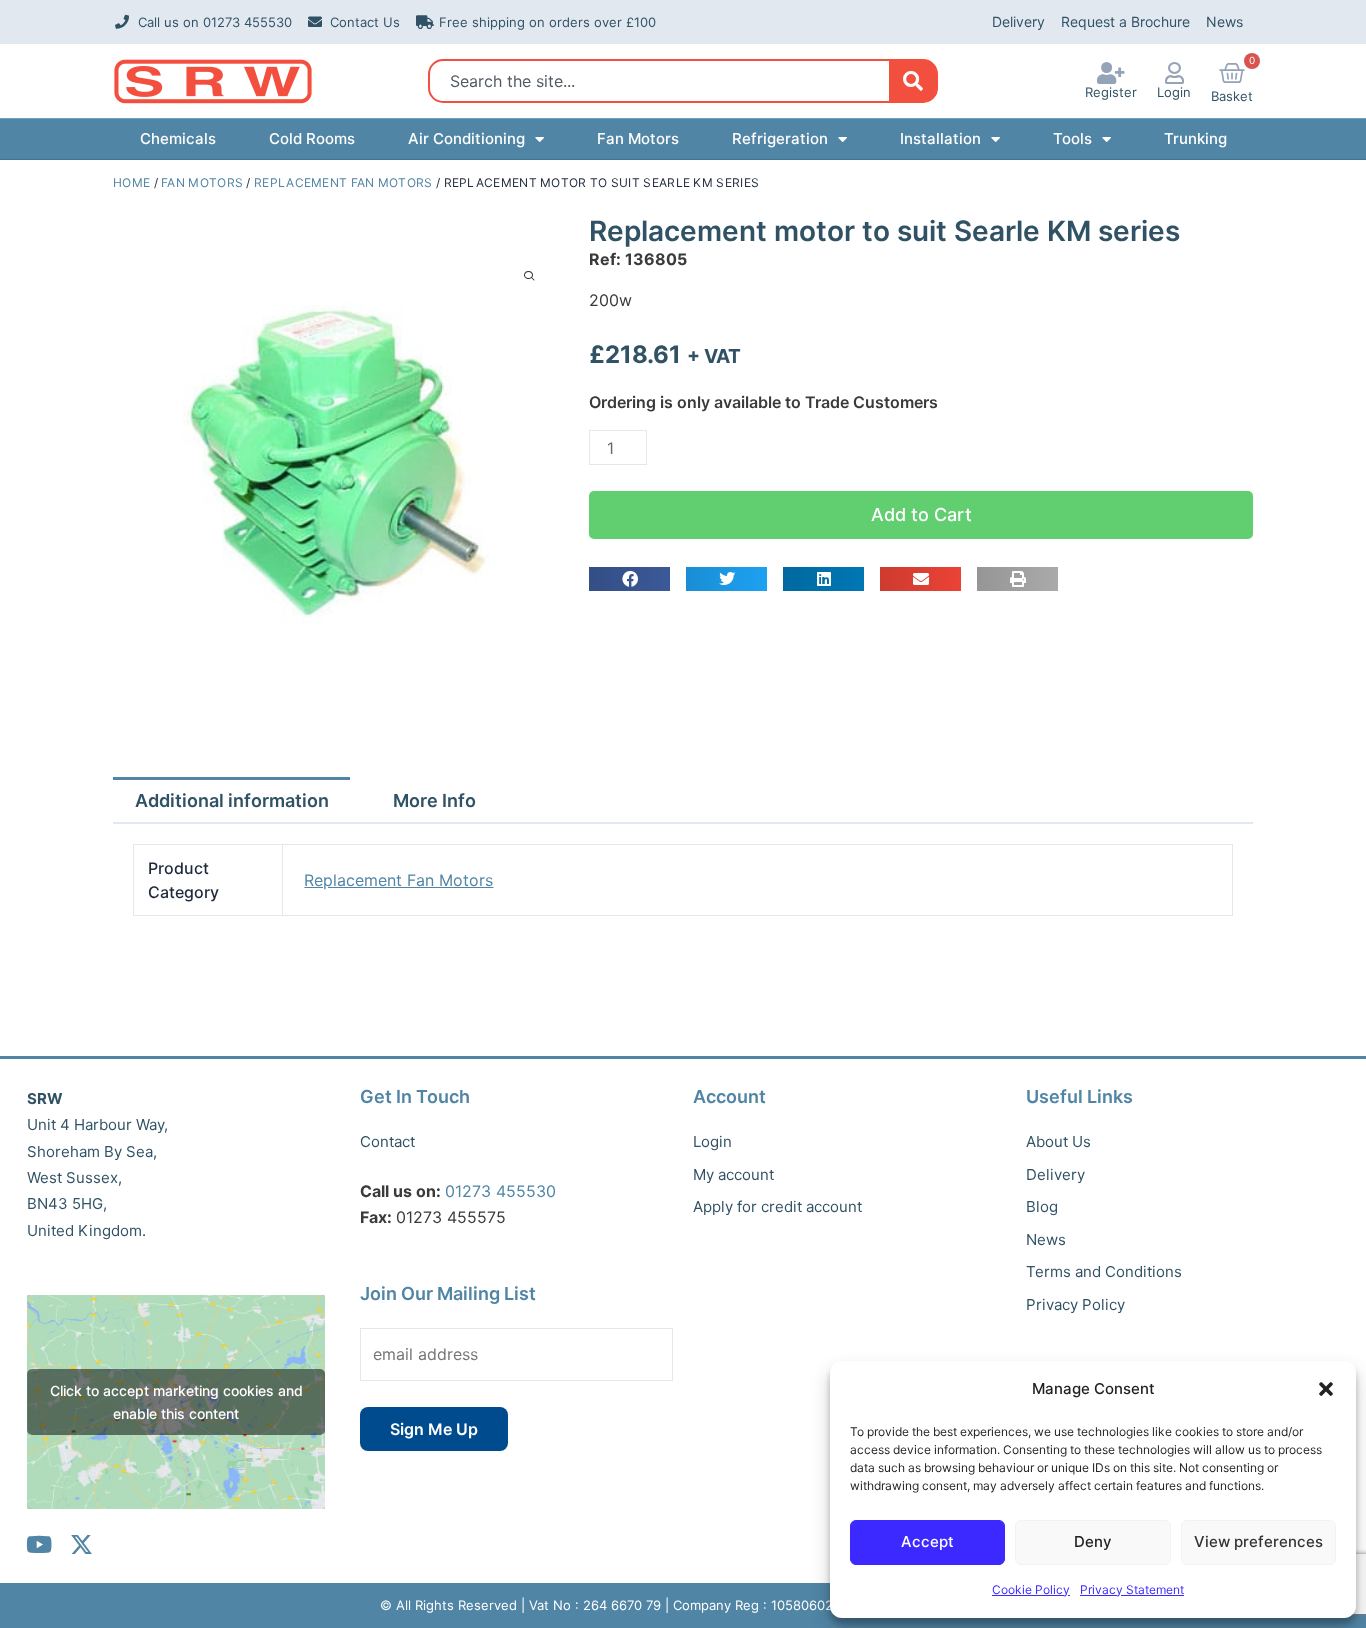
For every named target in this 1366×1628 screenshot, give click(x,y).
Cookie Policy (1031, 1589)
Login (1174, 92)
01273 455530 (500, 1191)
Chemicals (178, 138)
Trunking (1195, 138)
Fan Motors (638, 138)
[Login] (1174, 73)
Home (131, 182)
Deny (1093, 1541)
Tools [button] (1072, 138)
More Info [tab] (434, 800)
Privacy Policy (1075, 1304)
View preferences (1258, 1541)
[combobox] (664, 81)
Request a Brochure (1125, 21)
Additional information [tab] (232, 800)
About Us (1058, 1141)
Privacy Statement (1132, 1589)
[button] (1326, 1389)
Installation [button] (940, 138)
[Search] (912, 81)
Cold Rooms (312, 138)
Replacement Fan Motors (343, 182)
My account (733, 1174)
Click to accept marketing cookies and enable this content (176, 1402)
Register (1111, 92)
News (1224, 21)
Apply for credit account (777, 1206)
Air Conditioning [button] (466, 138)
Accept (927, 1541)
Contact (387, 1141)
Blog (1042, 1206)
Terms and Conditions (1104, 1271)
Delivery (1018, 21)
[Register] (1111, 73)
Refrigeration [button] (780, 138)
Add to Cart (921, 514)
